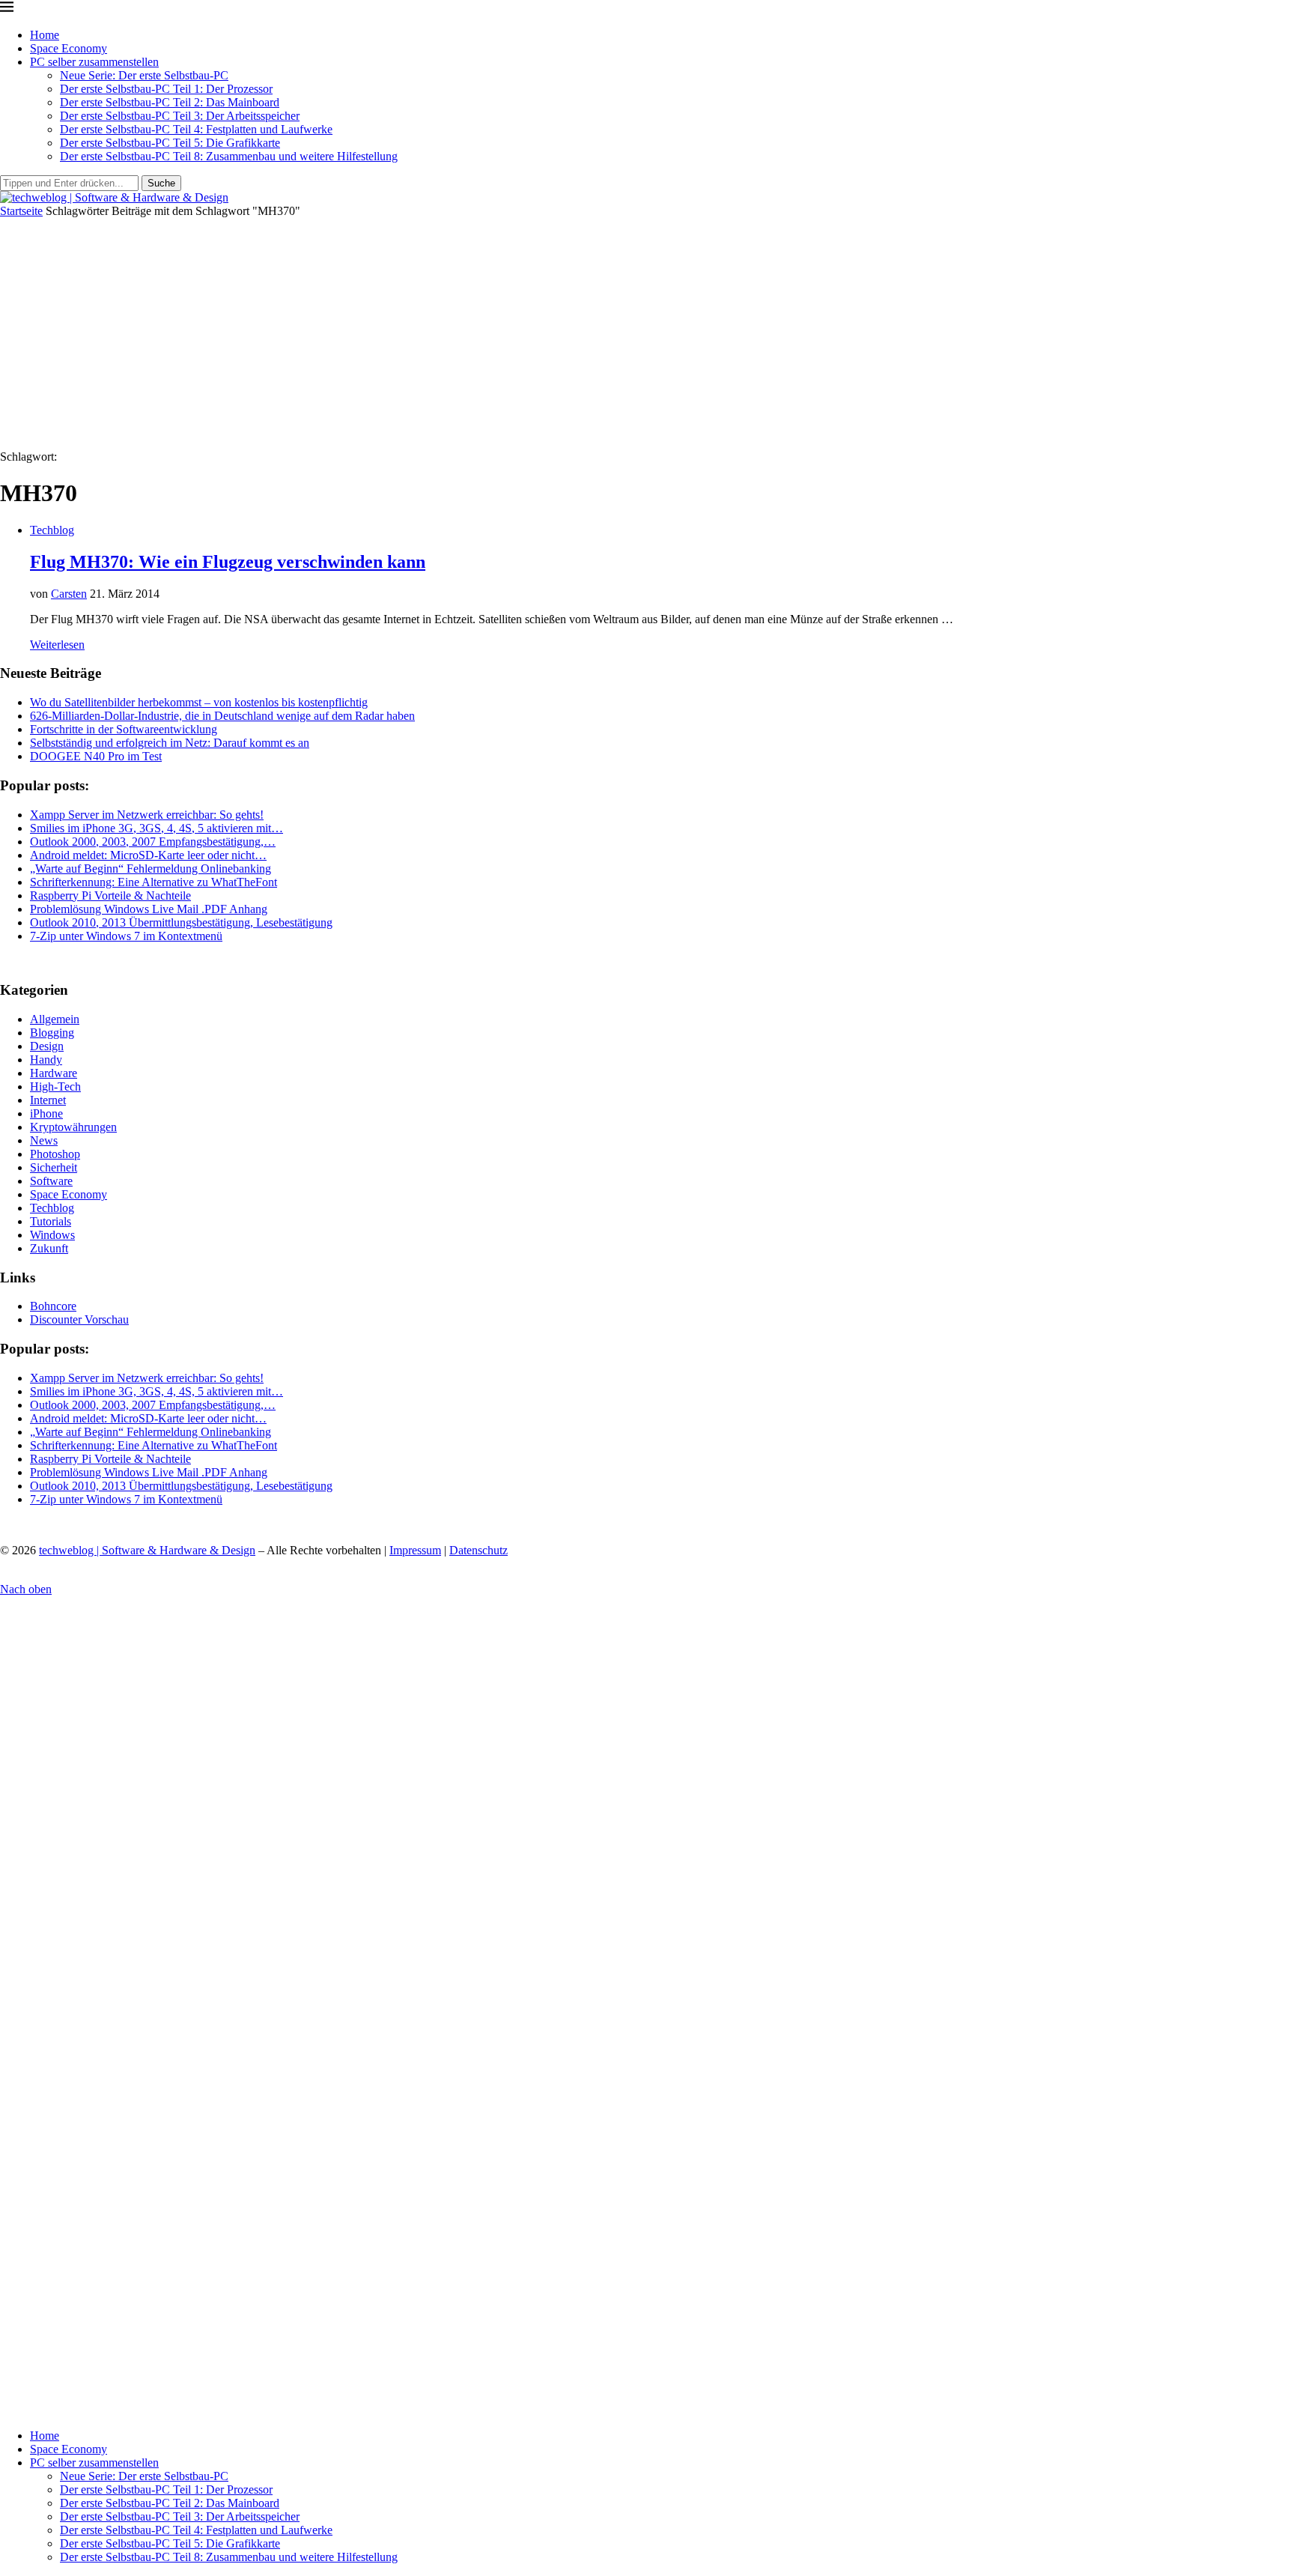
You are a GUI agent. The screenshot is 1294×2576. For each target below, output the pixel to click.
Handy (46, 1060)
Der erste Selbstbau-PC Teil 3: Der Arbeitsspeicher (180, 116)
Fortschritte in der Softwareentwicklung (124, 729)
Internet (48, 1100)
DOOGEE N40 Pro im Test (96, 756)
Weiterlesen (57, 645)
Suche (161, 183)
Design (47, 1046)
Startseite (21, 211)
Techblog (52, 1208)
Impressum (415, 1550)
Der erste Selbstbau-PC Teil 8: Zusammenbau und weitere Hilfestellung (229, 156)
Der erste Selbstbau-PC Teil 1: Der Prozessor (166, 89)
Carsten (69, 594)
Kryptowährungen (73, 1127)
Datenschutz (479, 1550)
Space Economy (69, 48)
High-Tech (55, 1087)
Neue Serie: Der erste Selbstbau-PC (144, 75)
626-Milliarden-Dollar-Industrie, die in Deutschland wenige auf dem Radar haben (222, 716)
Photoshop (55, 1154)
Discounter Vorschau (79, 1319)
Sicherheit (54, 1167)
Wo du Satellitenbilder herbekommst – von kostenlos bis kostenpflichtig (199, 702)
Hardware (54, 1073)
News (44, 1140)
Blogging (52, 1033)
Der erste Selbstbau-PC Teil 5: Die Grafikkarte (170, 143)
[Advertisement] (647, 330)
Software (51, 1181)
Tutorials (51, 1221)
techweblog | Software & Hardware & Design (147, 1550)
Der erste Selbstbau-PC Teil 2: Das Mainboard (170, 102)
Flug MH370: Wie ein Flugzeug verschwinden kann (228, 562)
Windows (52, 1235)
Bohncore (53, 1306)
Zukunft (49, 1248)
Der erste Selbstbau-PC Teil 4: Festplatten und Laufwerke (196, 129)
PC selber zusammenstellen (94, 62)
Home (45, 35)
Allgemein (55, 1019)
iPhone (46, 1113)
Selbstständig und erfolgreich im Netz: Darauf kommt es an (170, 743)
